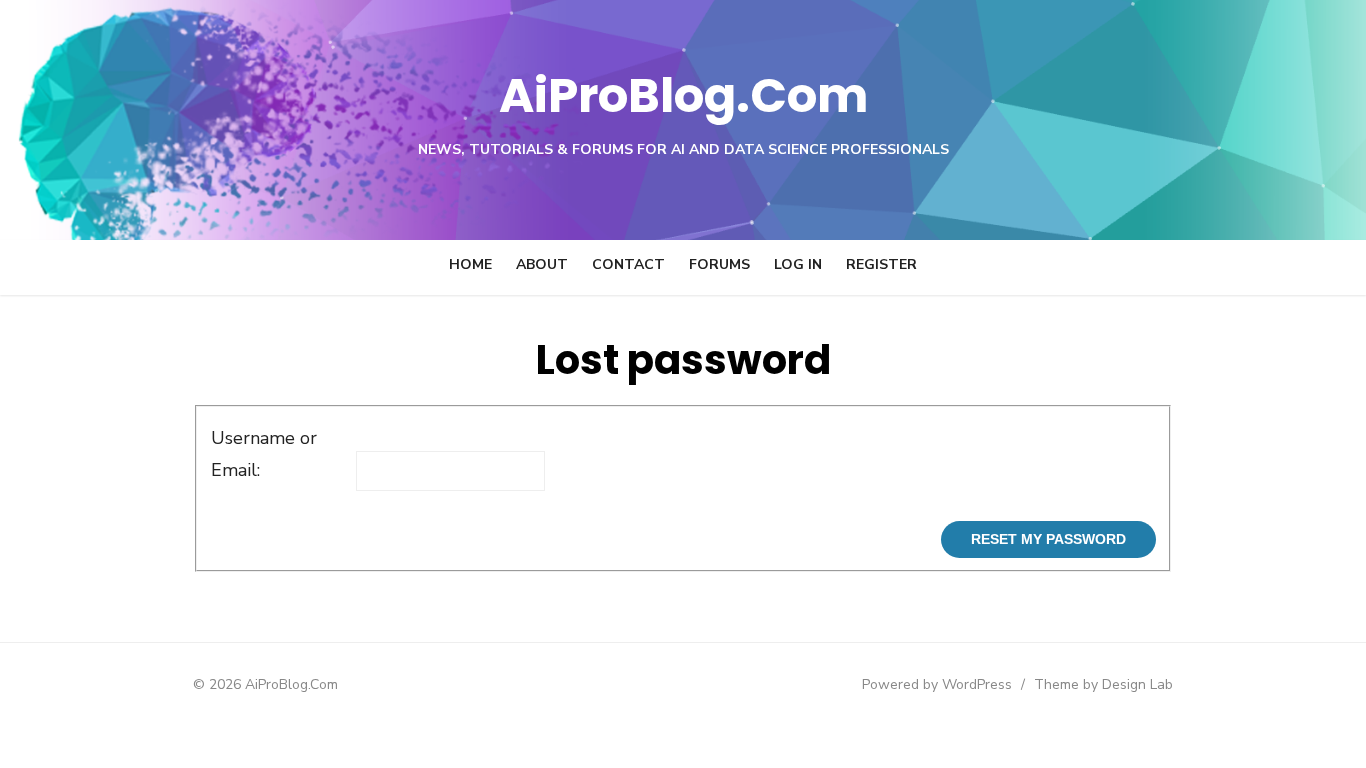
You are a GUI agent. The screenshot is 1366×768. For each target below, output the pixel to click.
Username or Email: (264, 454)
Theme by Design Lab (1103, 684)
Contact (628, 264)
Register (881, 264)
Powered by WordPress (937, 684)
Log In (798, 264)
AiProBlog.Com (683, 95)
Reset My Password (1048, 539)
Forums (719, 264)
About (542, 264)
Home (470, 264)
